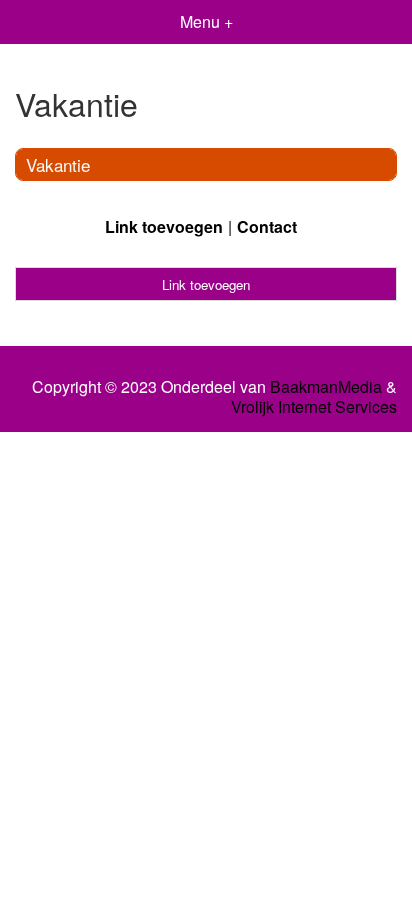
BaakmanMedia (326, 387)
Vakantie (58, 164)
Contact (267, 226)
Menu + (206, 21)
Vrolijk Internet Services (314, 407)
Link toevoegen (164, 226)
